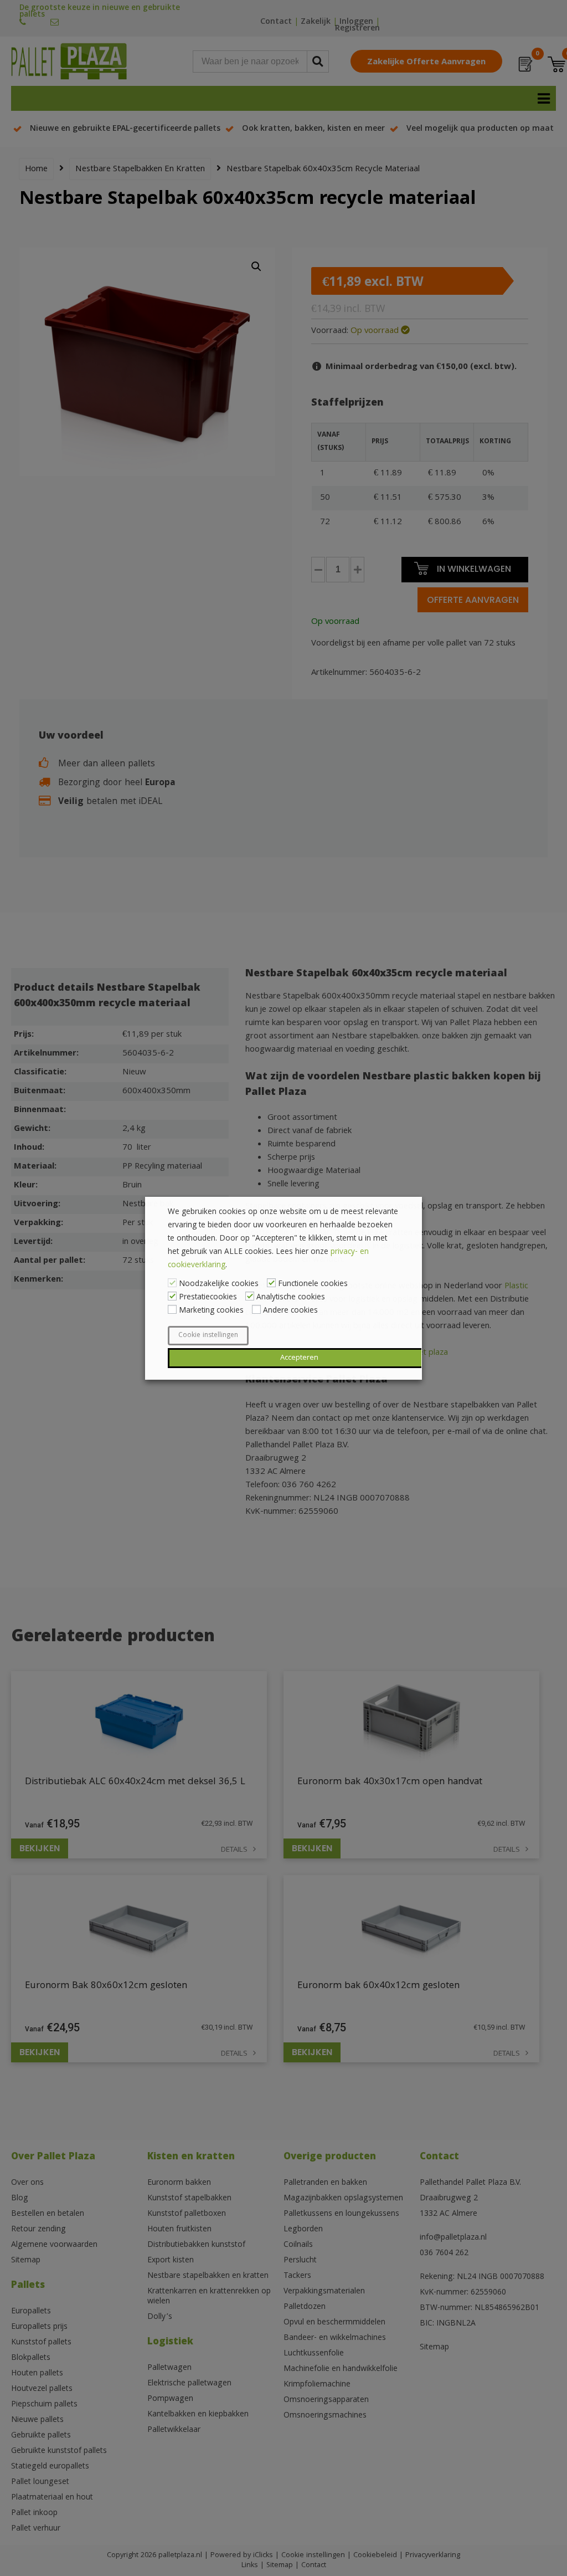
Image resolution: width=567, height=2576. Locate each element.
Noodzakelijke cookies (219, 1284)
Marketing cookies (211, 1311)
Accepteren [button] (299, 1358)
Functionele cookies (313, 1284)
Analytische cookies (291, 1298)
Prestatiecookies (208, 1298)
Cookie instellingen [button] (208, 1336)
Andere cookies (290, 1311)
